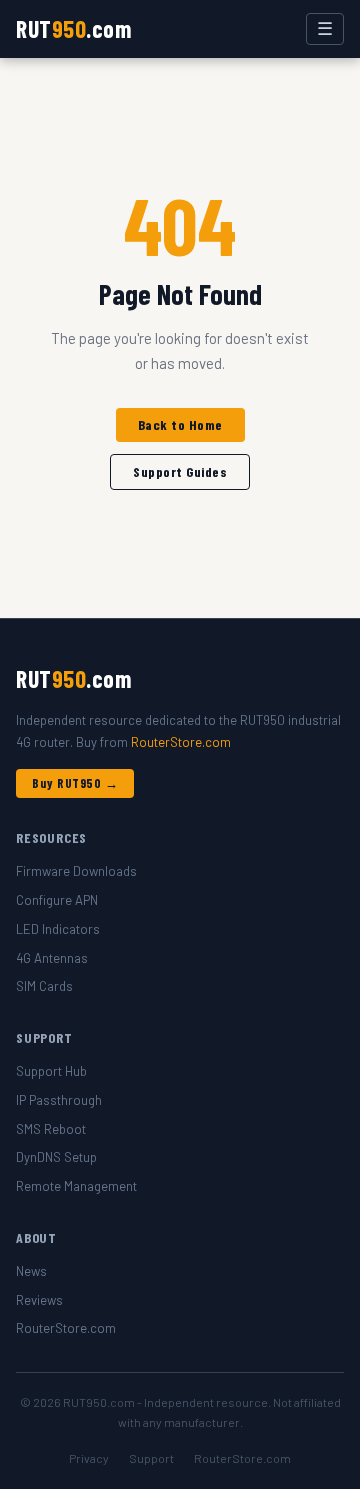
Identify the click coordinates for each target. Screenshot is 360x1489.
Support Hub (51, 1071)
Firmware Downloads (76, 871)
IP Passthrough (59, 1100)
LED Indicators (58, 929)
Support (151, 1458)
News (31, 1271)
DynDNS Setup (56, 1157)
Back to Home (180, 424)
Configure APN (57, 900)
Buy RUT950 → (75, 783)
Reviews (39, 1300)
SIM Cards (44, 986)
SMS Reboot (51, 1129)
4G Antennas (52, 958)
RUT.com (73, 28)
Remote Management (76, 1186)
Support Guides (180, 471)
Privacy (89, 1458)
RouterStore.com (181, 742)
